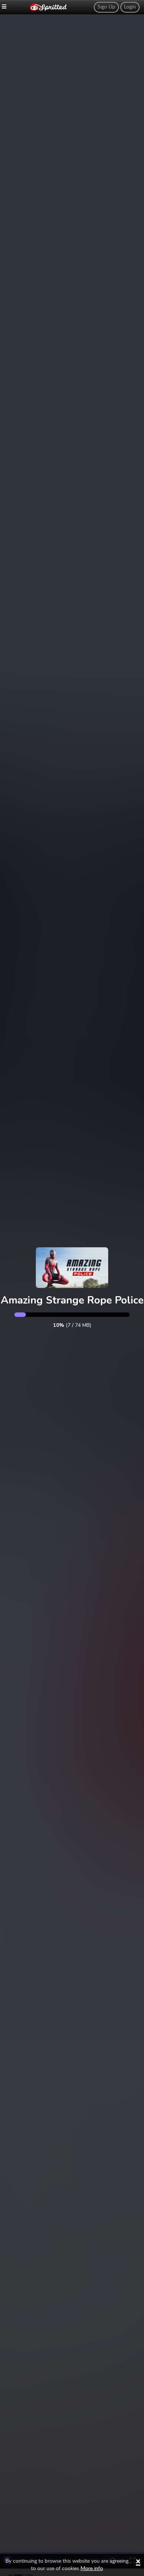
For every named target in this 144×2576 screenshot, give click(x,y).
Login (130, 7)
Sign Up (106, 7)
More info (92, 2569)
